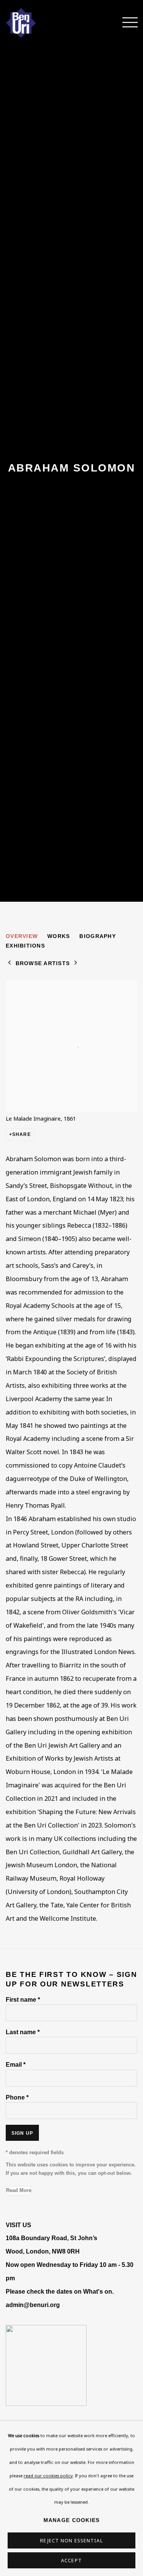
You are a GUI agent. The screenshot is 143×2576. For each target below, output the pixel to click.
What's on (98, 2291)
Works (59, 936)
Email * (16, 2064)
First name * (23, 1999)
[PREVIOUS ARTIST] (10, 963)
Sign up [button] (22, 2133)
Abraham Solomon (72, 468)
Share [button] (22, 1134)
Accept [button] (71, 2561)
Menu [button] (126, 23)
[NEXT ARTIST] (76, 963)
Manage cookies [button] (72, 2520)
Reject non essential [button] (71, 2541)
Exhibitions (25, 946)
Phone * (17, 2097)
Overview (22, 936)
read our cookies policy (48, 2475)
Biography (97, 936)
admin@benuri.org (33, 2305)
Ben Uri (32, 23)
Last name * (23, 2032)
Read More (19, 2190)
